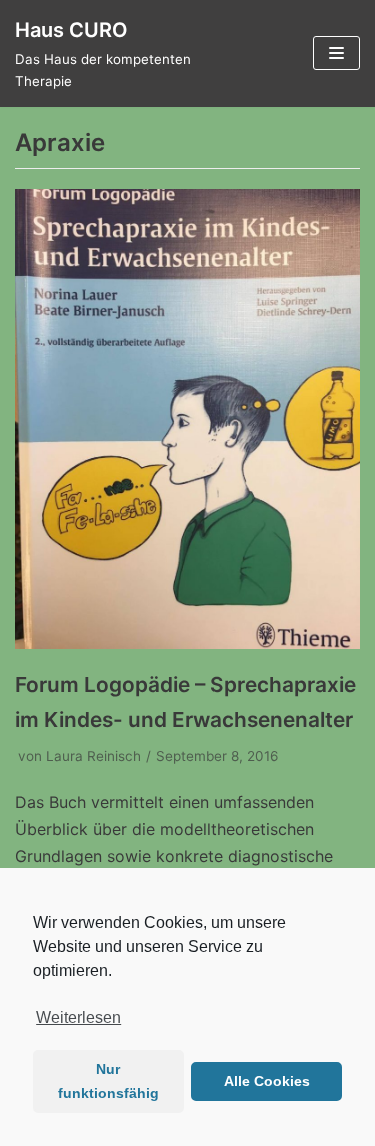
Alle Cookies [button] (267, 1081)
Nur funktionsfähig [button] (108, 1081)
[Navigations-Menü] (336, 53)
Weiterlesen (78, 1017)
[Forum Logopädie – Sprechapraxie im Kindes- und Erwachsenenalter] (187, 643)
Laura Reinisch (93, 756)
